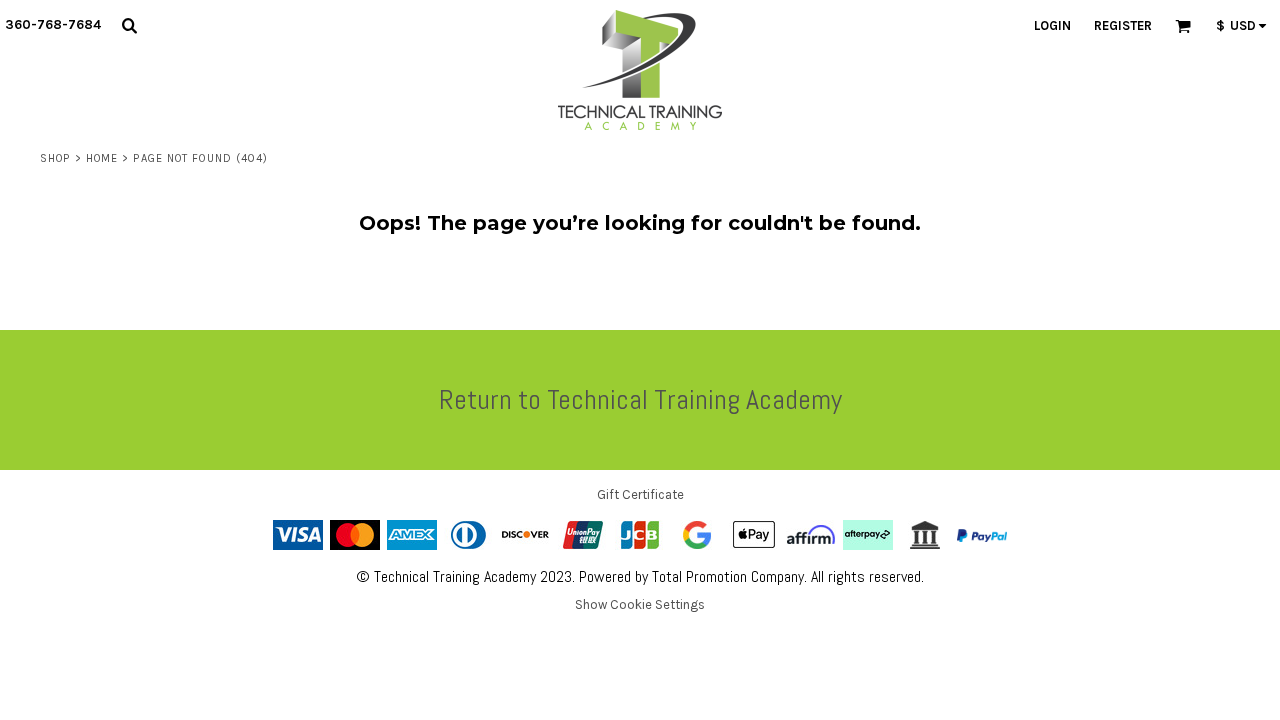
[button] (129, 25)
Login (1052, 25)
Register (1123, 25)
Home (102, 158)
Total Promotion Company (728, 576)
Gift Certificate (640, 494)
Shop (55, 158)
